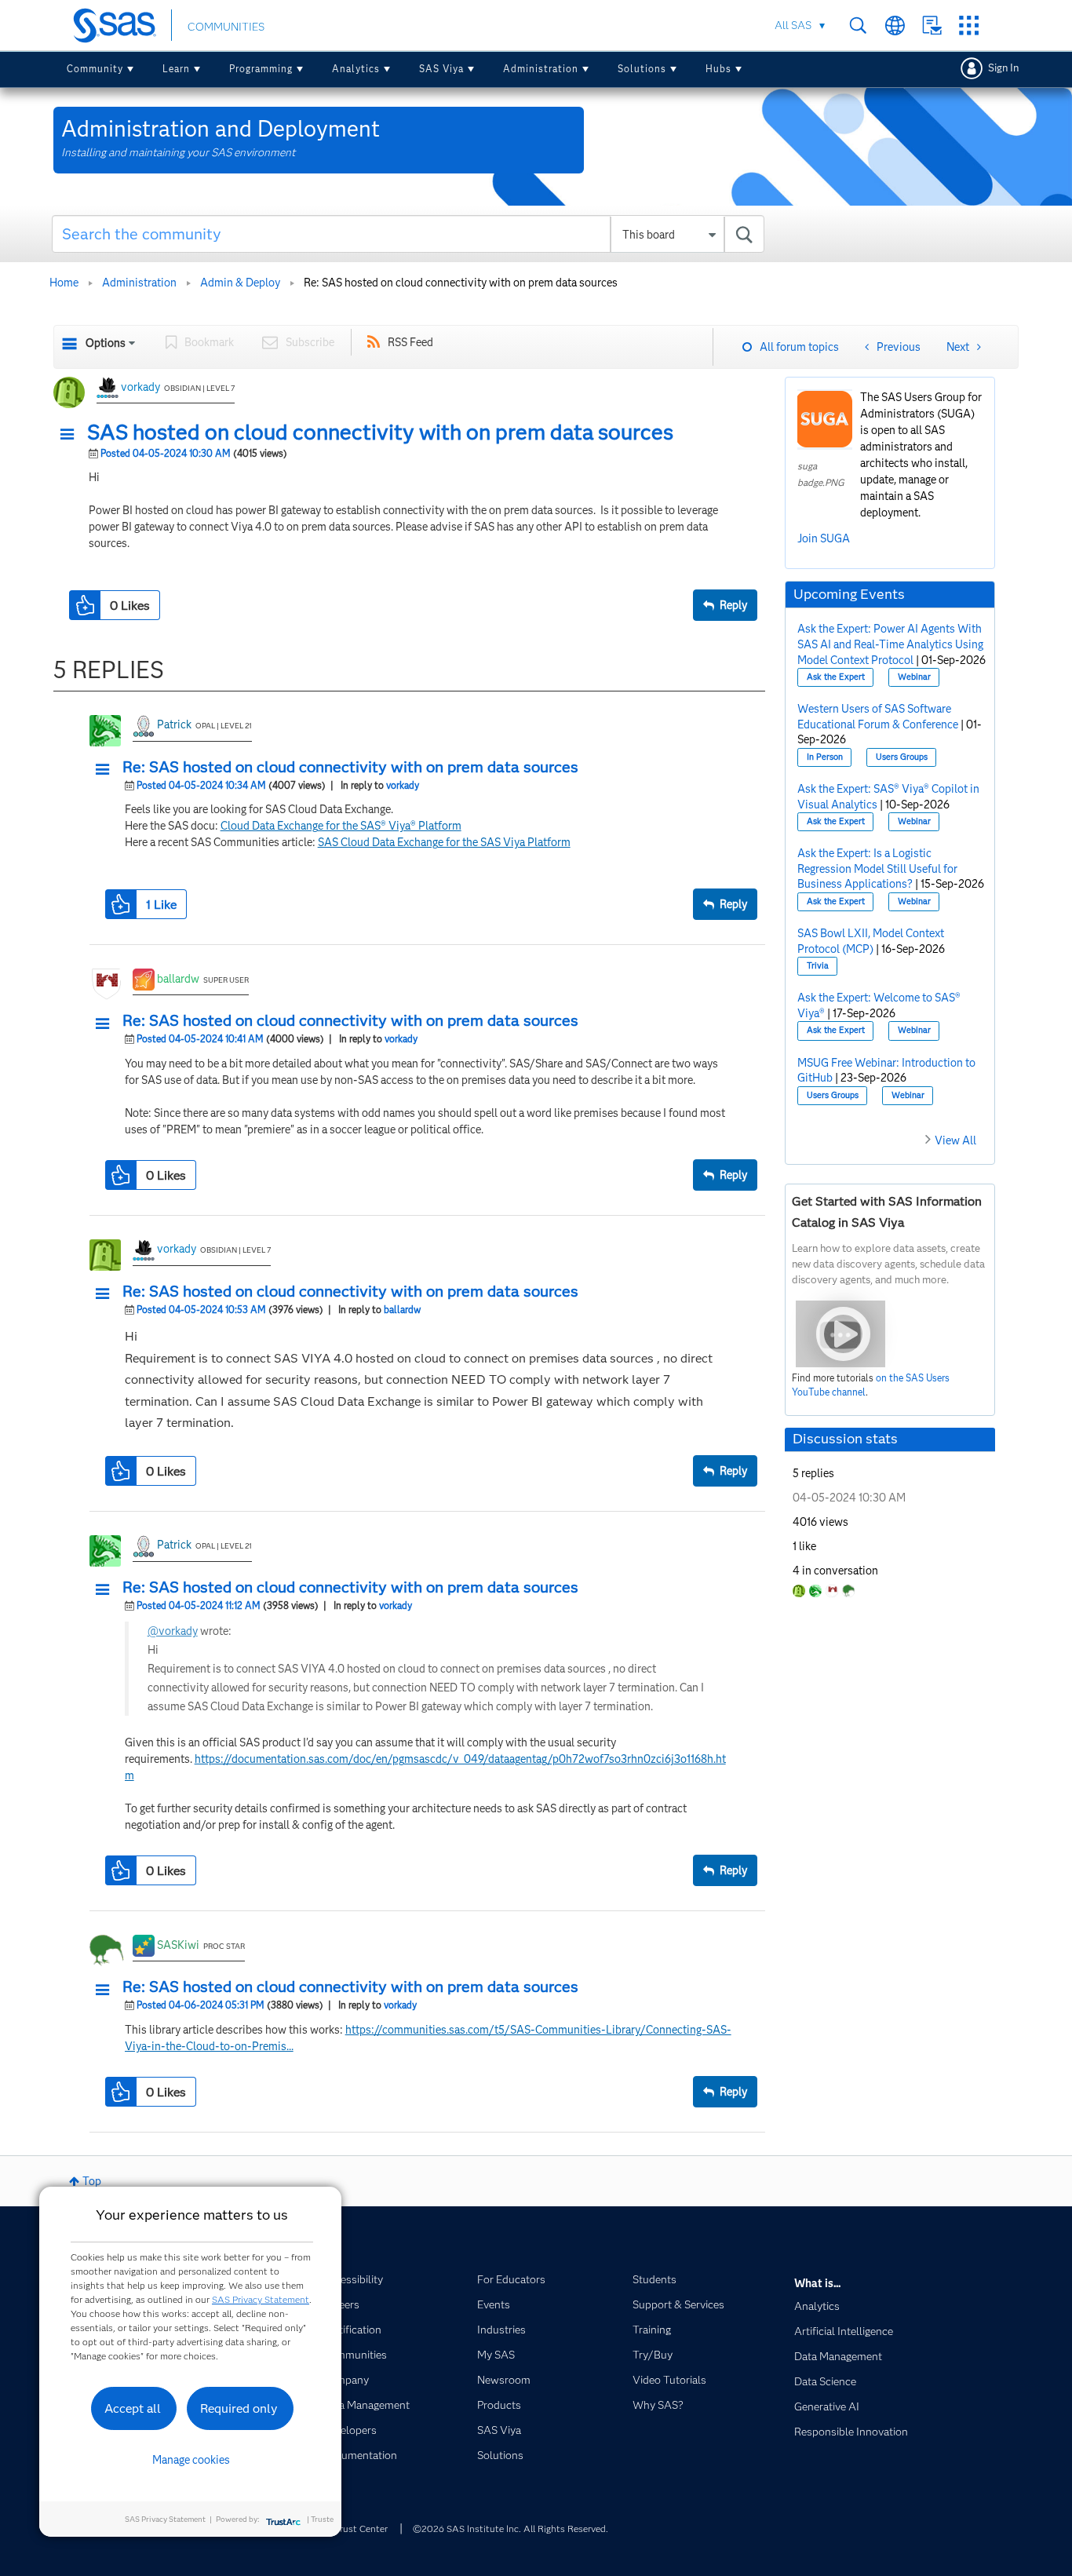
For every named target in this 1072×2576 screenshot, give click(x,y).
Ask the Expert (836, 677)
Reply (733, 605)
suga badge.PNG (821, 474)
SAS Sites (969, 26)
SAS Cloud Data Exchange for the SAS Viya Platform (444, 842)
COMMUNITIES (226, 27)
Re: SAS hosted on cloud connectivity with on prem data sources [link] (461, 283)
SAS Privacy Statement (261, 2299)
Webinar (914, 677)
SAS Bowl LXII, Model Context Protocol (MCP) (871, 941)
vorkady (140, 387)
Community (95, 69)
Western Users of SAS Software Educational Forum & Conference (878, 717)
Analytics (356, 69)
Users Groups (902, 757)
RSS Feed (410, 342)
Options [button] (106, 343)
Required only (239, 2408)
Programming (261, 69)
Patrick (174, 724)
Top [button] (92, 2181)
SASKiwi (178, 1945)
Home (64, 283)
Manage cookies (191, 2460)
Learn (176, 69)
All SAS (793, 25)
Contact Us (932, 26)
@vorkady (173, 1631)
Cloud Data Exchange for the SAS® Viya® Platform (341, 826)
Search (858, 26)
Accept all (133, 2408)
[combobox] (408, 234)
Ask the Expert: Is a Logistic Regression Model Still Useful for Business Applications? (877, 868)
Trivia (818, 966)
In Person (825, 757)
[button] (71, 435)
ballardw (178, 979)
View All (955, 1140)
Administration (541, 69)
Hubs (718, 69)
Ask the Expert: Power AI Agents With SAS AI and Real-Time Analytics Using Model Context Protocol (890, 644)
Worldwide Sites (895, 26)
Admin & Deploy (240, 283)
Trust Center (361, 2529)
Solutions (642, 69)
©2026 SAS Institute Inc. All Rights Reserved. (510, 2529)
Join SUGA (824, 538)
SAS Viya (441, 69)
